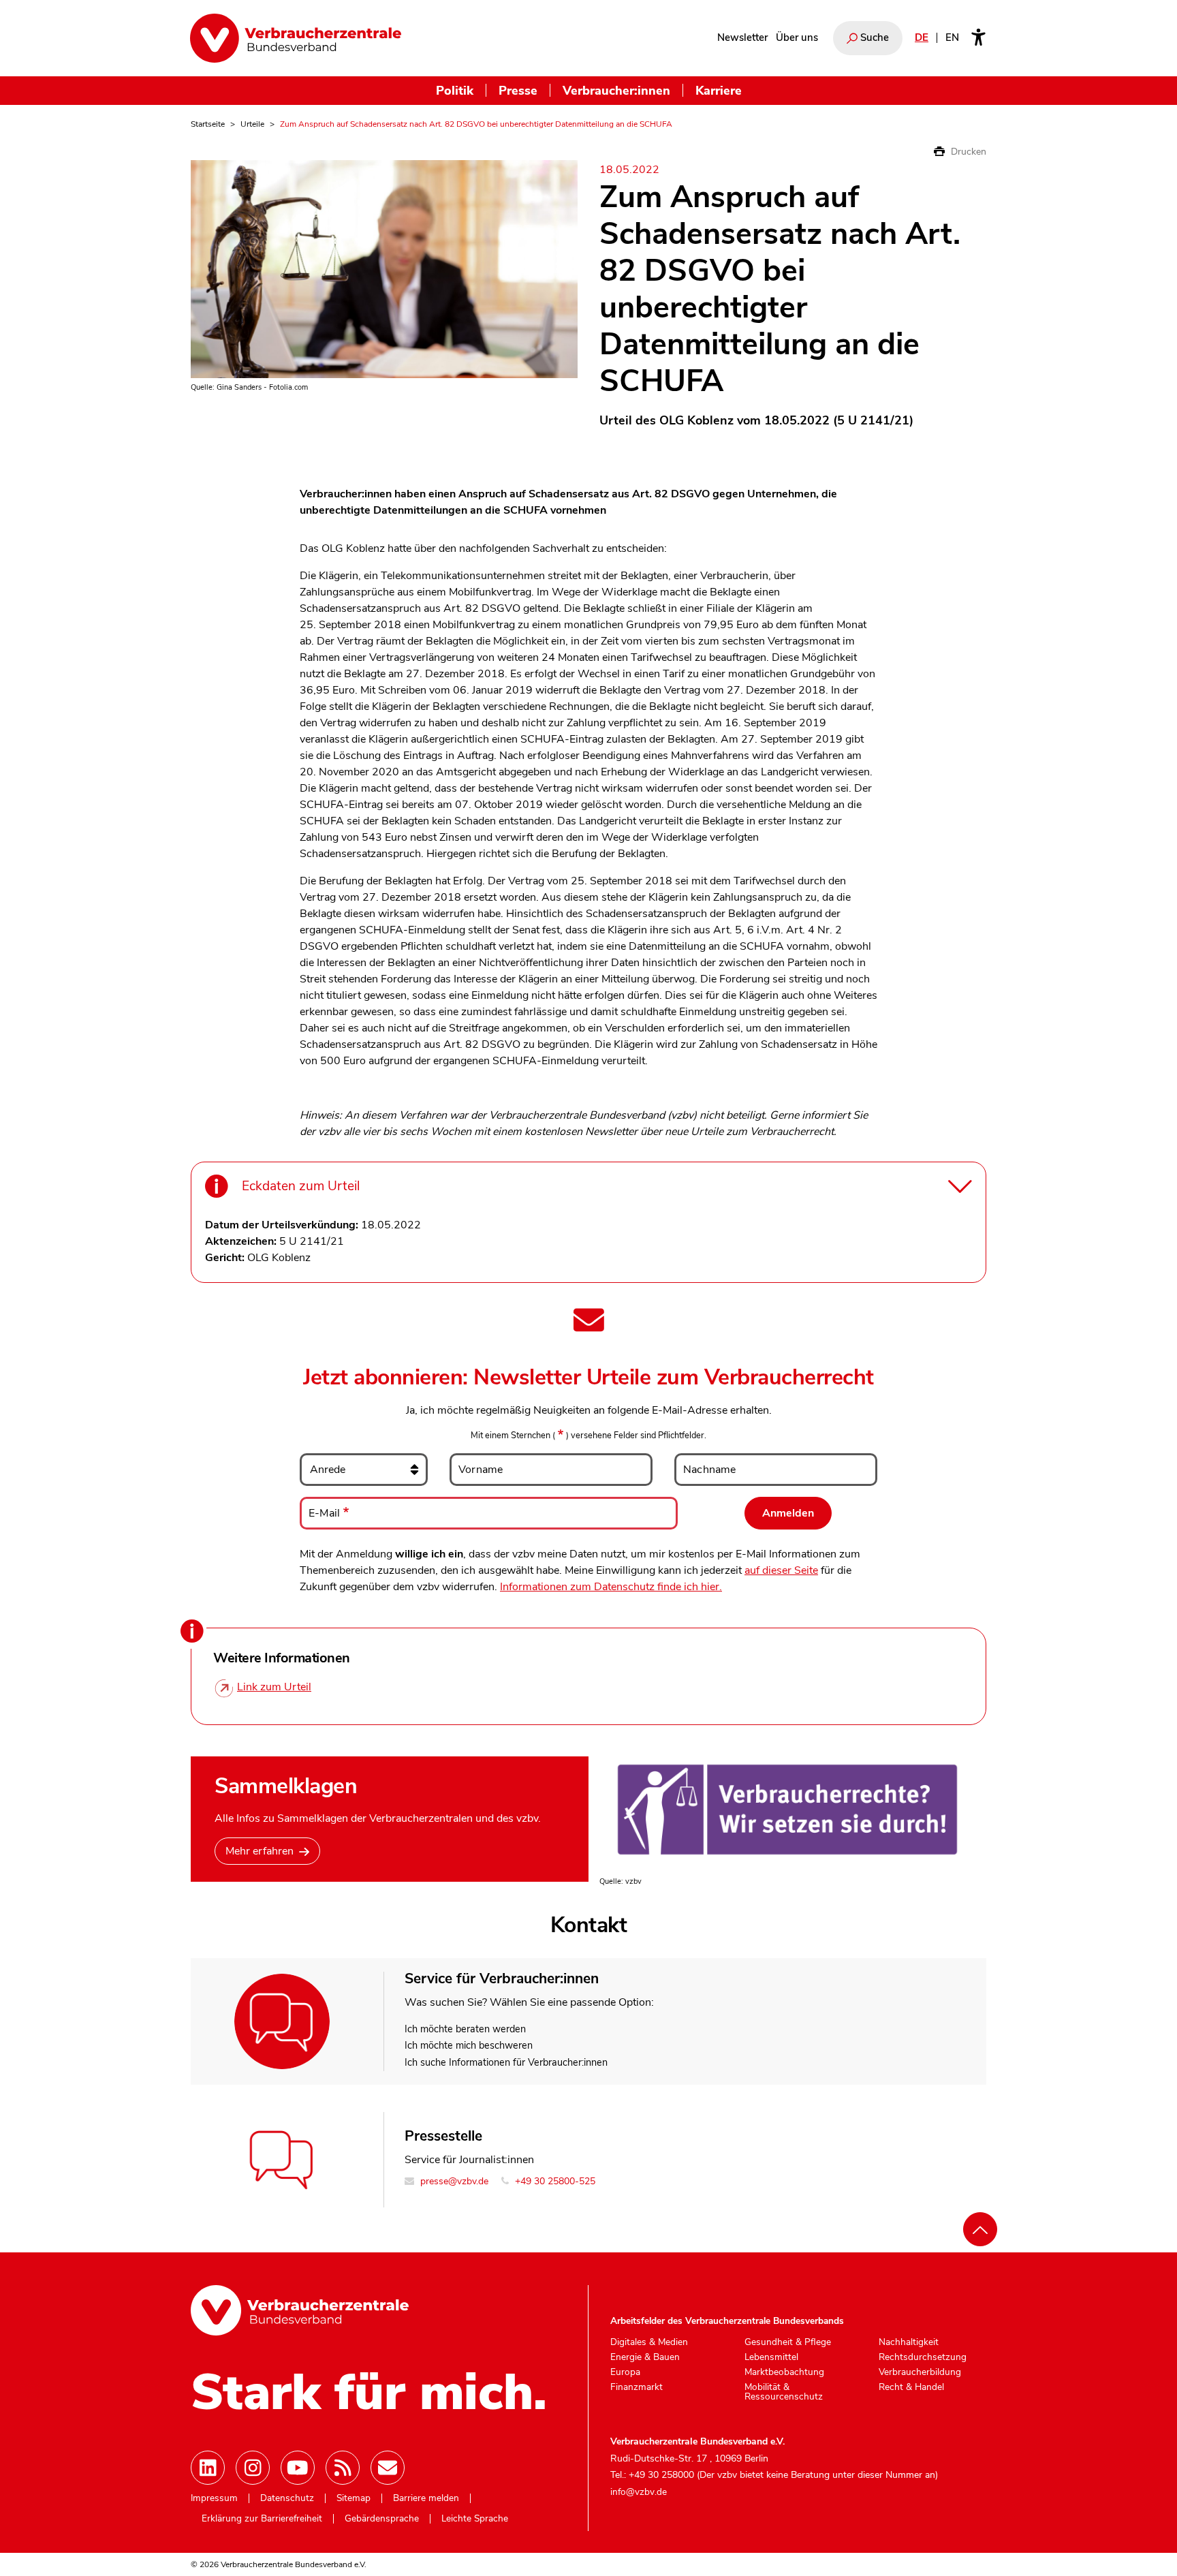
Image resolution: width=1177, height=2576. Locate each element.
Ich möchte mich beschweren (469, 2045)
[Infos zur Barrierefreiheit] (978, 38)
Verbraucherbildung (920, 2372)
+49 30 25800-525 (554, 2181)
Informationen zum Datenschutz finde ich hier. (611, 1587)
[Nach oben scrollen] (980, 2229)
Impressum (214, 2498)
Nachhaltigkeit (909, 2342)
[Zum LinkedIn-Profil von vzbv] (208, 2468)
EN (952, 37)
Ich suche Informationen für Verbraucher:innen (506, 2062)
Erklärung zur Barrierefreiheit (262, 2519)
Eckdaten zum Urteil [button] (301, 1186)
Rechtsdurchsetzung (923, 2357)
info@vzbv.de (639, 2492)
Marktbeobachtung (784, 2372)
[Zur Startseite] (296, 38)
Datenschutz (287, 2498)
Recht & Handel (911, 2387)
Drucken (967, 152)
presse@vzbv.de (453, 2181)
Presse (518, 90)
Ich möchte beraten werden (465, 2029)
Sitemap (354, 2498)
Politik (455, 90)
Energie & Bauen (645, 2357)
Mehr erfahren (260, 1851)
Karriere (719, 90)
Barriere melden (426, 2498)
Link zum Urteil (274, 1687)
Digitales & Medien (649, 2342)
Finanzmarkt (637, 2387)
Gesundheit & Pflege (788, 2342)
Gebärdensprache (382, 2519)
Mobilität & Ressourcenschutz (784, 2392)
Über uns (797, 37)
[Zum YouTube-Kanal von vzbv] (298, 2468)
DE (922, 37)
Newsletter (742, 37)
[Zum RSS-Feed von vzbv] (343, 2468)
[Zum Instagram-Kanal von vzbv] (253, 2468)
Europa (625, 2372)
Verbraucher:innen (616, 90)
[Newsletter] (388, 2468)
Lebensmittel (771, 2357)
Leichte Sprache (475, 2519)
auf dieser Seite (781, 1570)
